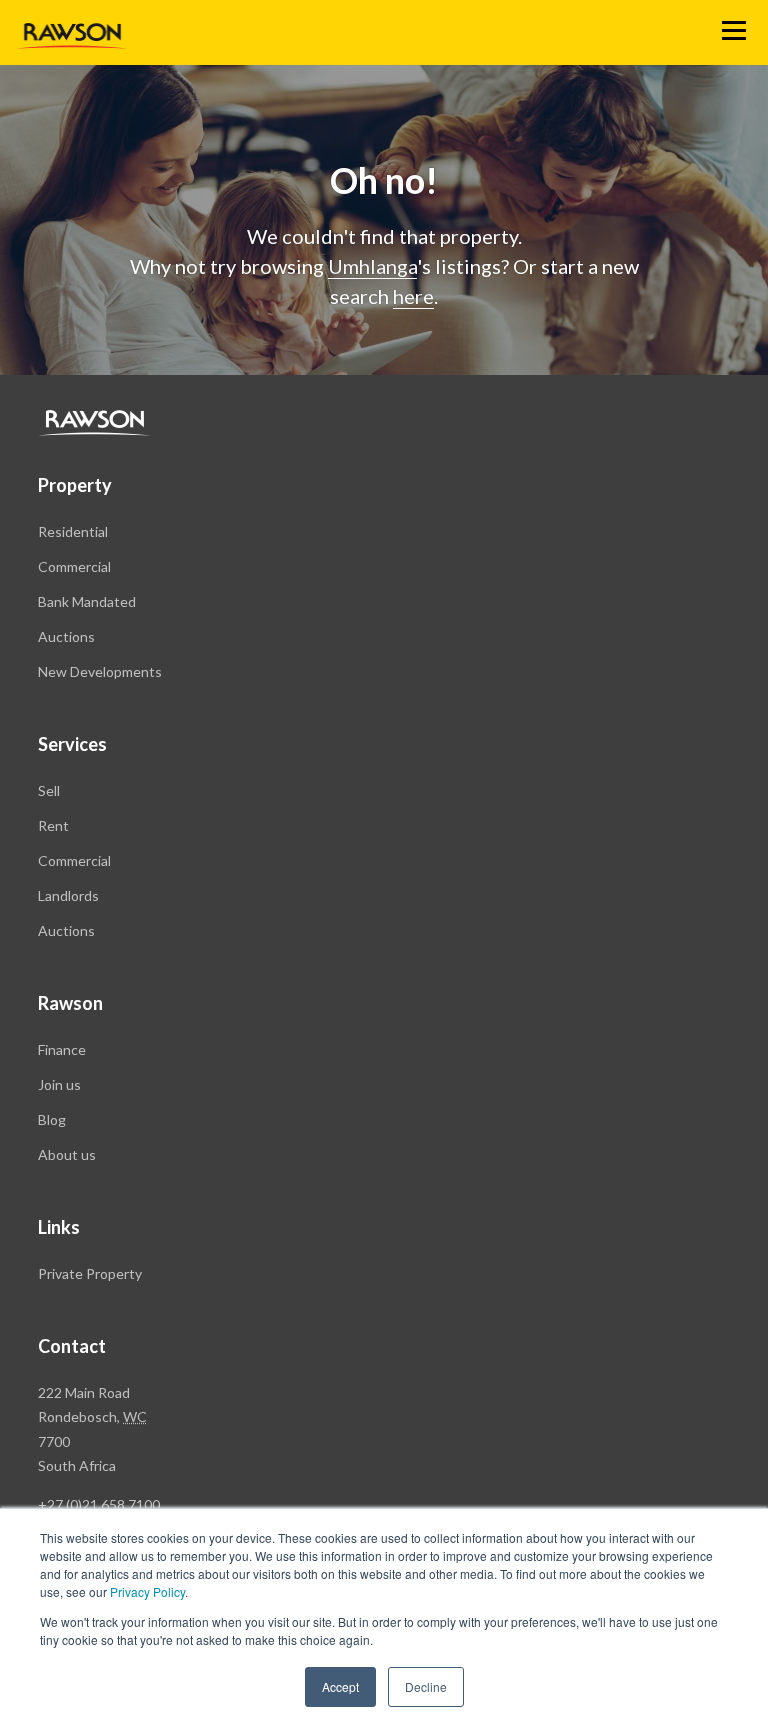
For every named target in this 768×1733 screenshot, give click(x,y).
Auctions (66, 636)
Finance (62, 1049)
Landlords (68, 895)
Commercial (74, 566)
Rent (53, 825)
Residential (73, 531)
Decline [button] (426, 1686)
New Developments (100, 671)
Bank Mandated (87, 601)
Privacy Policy (147, 1591)
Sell (49, 790)
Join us (59, 1084)
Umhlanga (372, 266)
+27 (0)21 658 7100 (99, 1504)
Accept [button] (340, 1686)
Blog (52, 1119)
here (413, 296)
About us (67, 1154)
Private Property (90, 1273)
